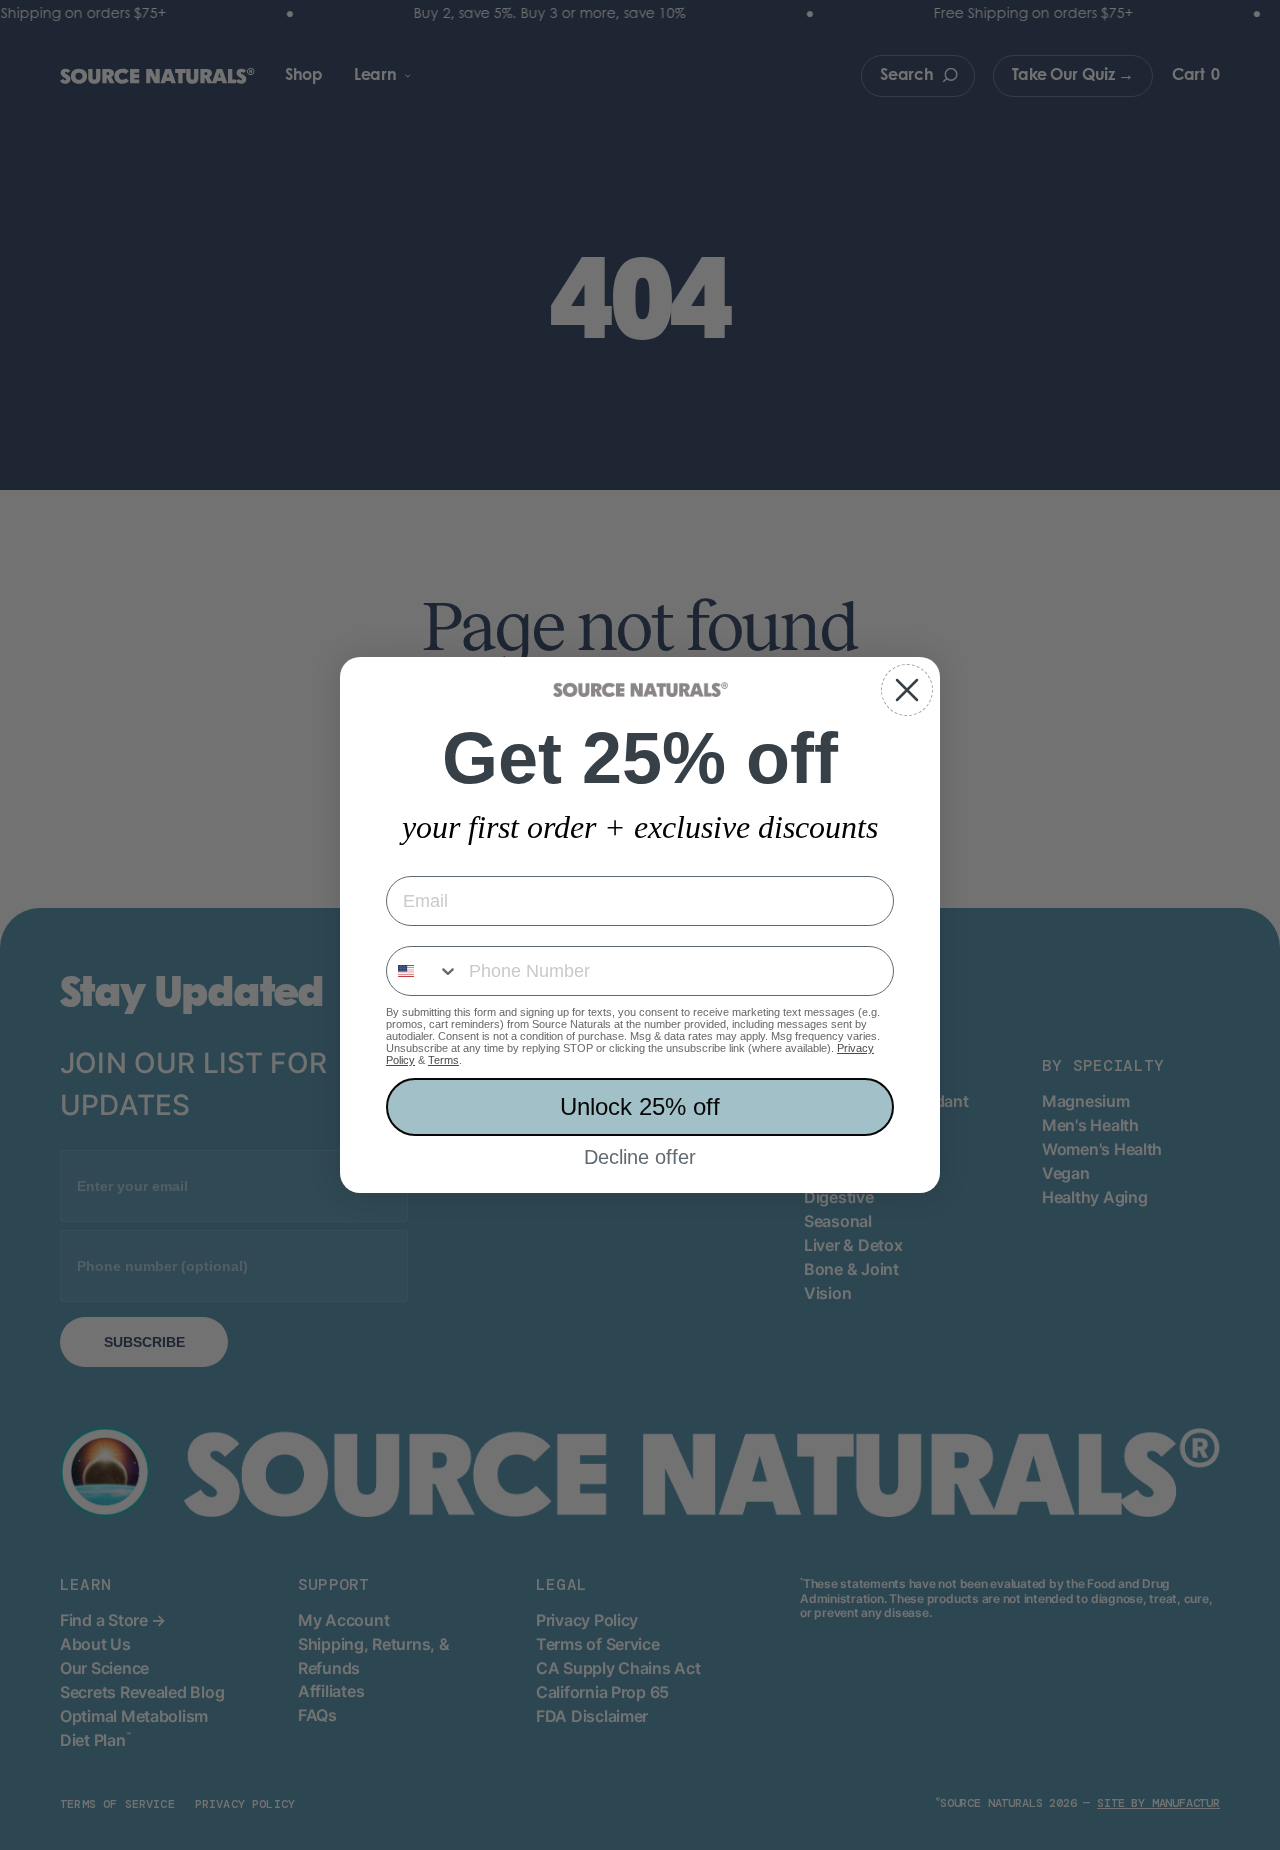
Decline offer (640, 1157)
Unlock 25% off (640, 1106)
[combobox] (423, 971)
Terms (443, 1060)
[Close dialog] (907, 690)
